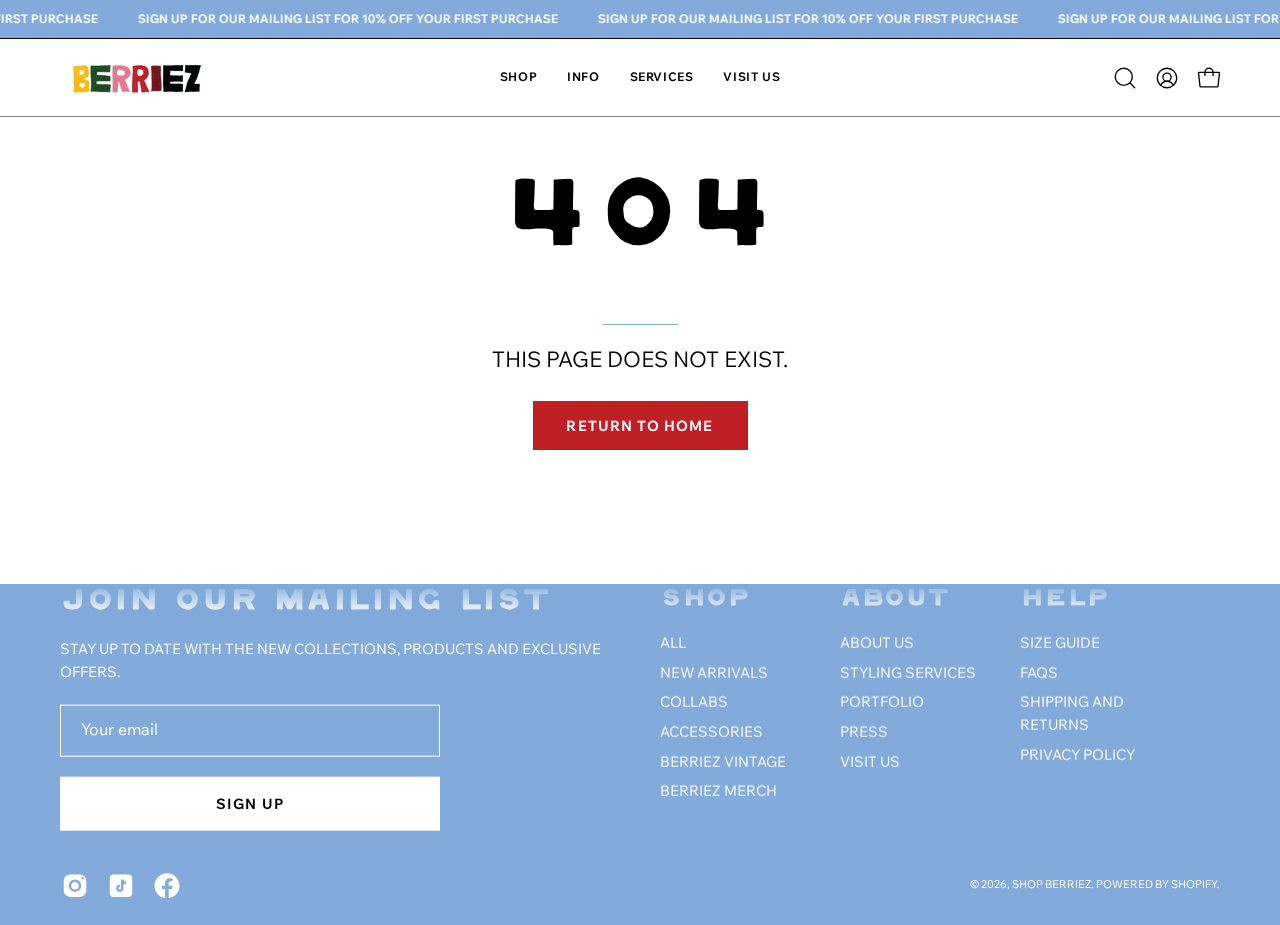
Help (1065, 599)
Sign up (250, 803)
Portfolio (882, 704)
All (673, 644)
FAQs (1039, 674)
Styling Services (908, 674)
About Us (877, 644)
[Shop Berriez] (140, 77)
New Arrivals (714, 674)
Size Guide (1060, 644)
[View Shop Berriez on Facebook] (167, 886)
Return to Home (639, 425)
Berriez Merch (718, 793)
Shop (705, 599)
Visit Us (870, 763)
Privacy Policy (1077, 756)
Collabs (694, 704)
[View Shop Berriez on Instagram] (75, 886)
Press (864, 733)
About (895, 599)
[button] (583, 77)
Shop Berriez (1051, 885)
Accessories (711, 733)
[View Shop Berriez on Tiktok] (121, 886)
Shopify (1194, 885)
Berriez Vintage (723, 763)
